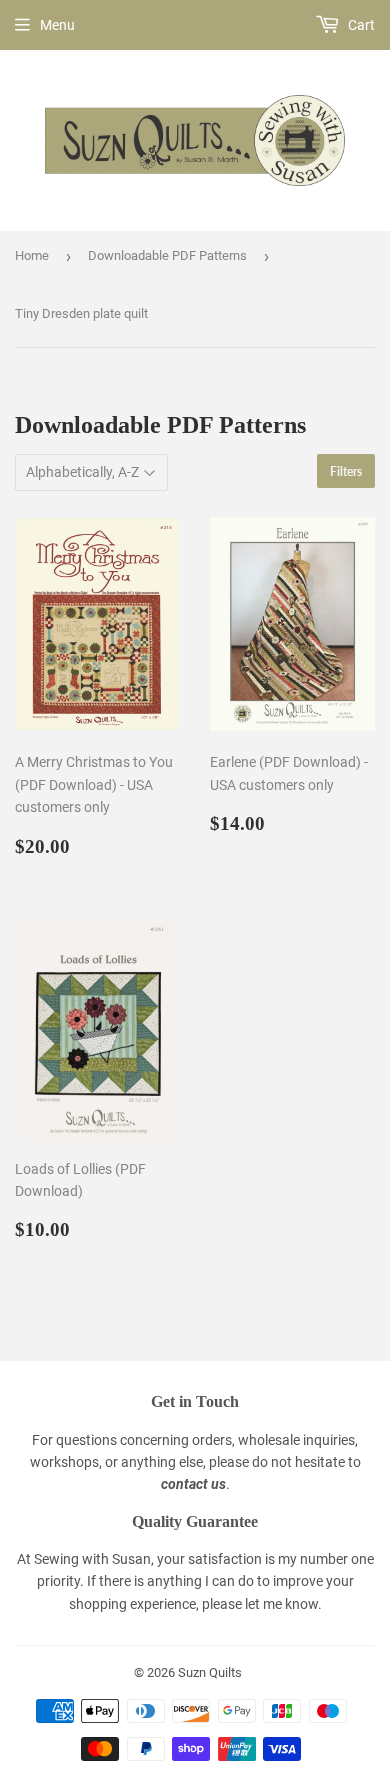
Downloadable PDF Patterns (167, 255)
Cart (360, 25)
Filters (346, 471)
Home (32, 255)
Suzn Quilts (210, 1672)
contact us (193, 1484)
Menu (57, 25)
